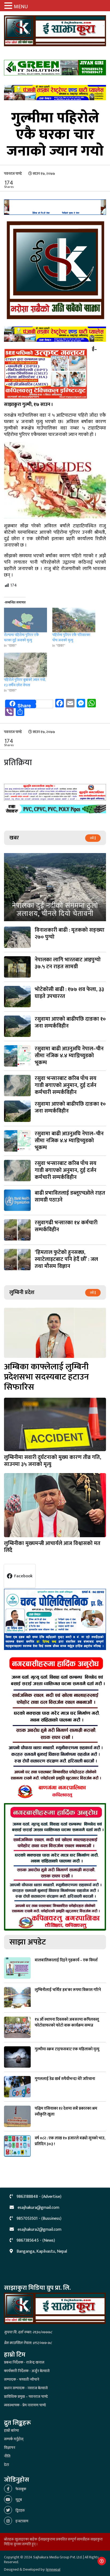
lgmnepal (53, 2569)
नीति (7, 2456)
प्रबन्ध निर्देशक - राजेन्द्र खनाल (24, 2362)
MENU (21, 7)
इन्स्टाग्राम (21, 2521)
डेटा (7, 2465)
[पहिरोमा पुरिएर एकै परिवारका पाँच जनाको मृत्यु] (74, 620)
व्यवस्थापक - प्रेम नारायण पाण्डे (25, 2405)
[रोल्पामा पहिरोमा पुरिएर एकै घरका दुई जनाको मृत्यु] (25, 620)
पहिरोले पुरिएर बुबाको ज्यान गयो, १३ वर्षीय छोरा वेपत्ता (25, 682)
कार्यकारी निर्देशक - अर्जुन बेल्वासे (27, 2371)
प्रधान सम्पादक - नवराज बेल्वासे (26, 2388)
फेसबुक (20, 2489)
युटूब (18, 2500)
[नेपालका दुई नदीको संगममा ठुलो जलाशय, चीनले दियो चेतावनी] (55, 887)
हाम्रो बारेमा (11, 2430)
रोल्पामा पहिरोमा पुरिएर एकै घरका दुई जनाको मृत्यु (21, 638)
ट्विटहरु (20, 2510)
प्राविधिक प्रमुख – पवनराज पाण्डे (26, 2397)
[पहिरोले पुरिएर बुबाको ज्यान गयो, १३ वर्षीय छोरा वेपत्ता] (25, 665)
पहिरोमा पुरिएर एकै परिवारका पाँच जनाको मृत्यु (71, 638)
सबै (92, 838)
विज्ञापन (10, 2448)
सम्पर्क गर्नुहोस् (14, 2439)
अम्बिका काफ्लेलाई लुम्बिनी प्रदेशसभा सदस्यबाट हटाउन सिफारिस (46, 1377)
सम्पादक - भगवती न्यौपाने (22, 2379)
